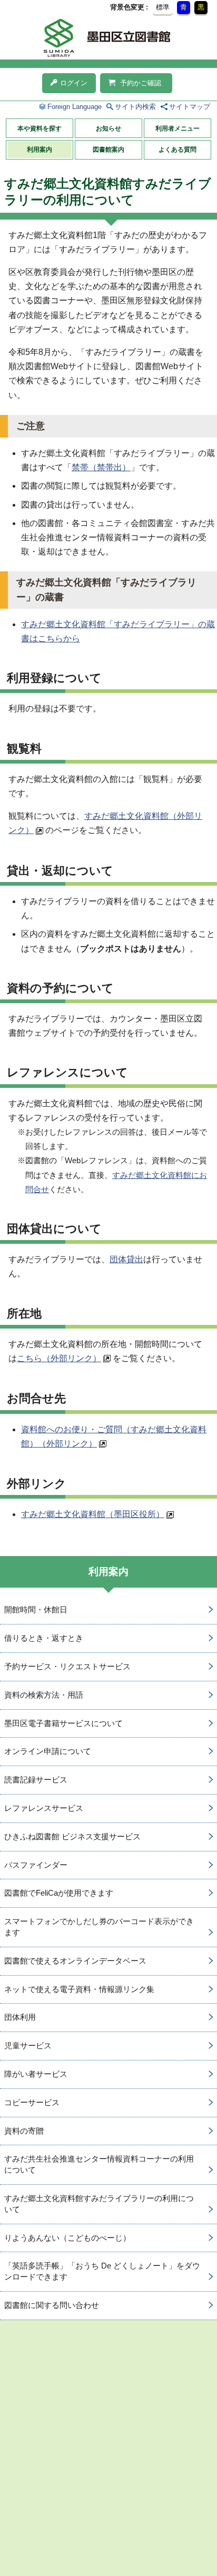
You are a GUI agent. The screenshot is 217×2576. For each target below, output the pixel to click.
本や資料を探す (40, 128)
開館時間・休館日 (36, 1609)
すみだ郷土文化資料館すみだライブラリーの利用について (99, 2204)
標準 (163, 7)
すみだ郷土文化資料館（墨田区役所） (93, 1514)
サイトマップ (190, 107)
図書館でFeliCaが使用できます (59, 1893)
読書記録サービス (36, 1780)
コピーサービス (32, 2102)
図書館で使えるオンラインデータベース (75, 1961)
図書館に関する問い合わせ (52, 2305)
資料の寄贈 (24, 2131)
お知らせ (108, 128)
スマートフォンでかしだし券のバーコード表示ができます (99, 1927)
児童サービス (28, 2045)
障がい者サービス (36, 2074)
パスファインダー (36, 1865)
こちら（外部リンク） (59, 1358)
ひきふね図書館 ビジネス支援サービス (72, 1836)
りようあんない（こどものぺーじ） (67, 2238)
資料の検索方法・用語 (44, 1695)
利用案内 (40, 150)
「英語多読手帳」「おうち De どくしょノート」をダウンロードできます (102, 2271)
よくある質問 (177, 150)
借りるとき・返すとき (44, 1638)
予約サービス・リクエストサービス (67, 1666)
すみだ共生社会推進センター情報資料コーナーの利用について (99, 2164)
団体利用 (20, 2017)
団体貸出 (126, 1259)
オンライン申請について (48, 1751)
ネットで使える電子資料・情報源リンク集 (79, 1989)
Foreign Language (75, 107)
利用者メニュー (177, 128)
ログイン (74, 83)
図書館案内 (108, 150)
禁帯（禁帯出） (101, 467)
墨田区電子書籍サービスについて (63, 1723)
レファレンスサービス (44, 1808)
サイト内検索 (135, 107)
